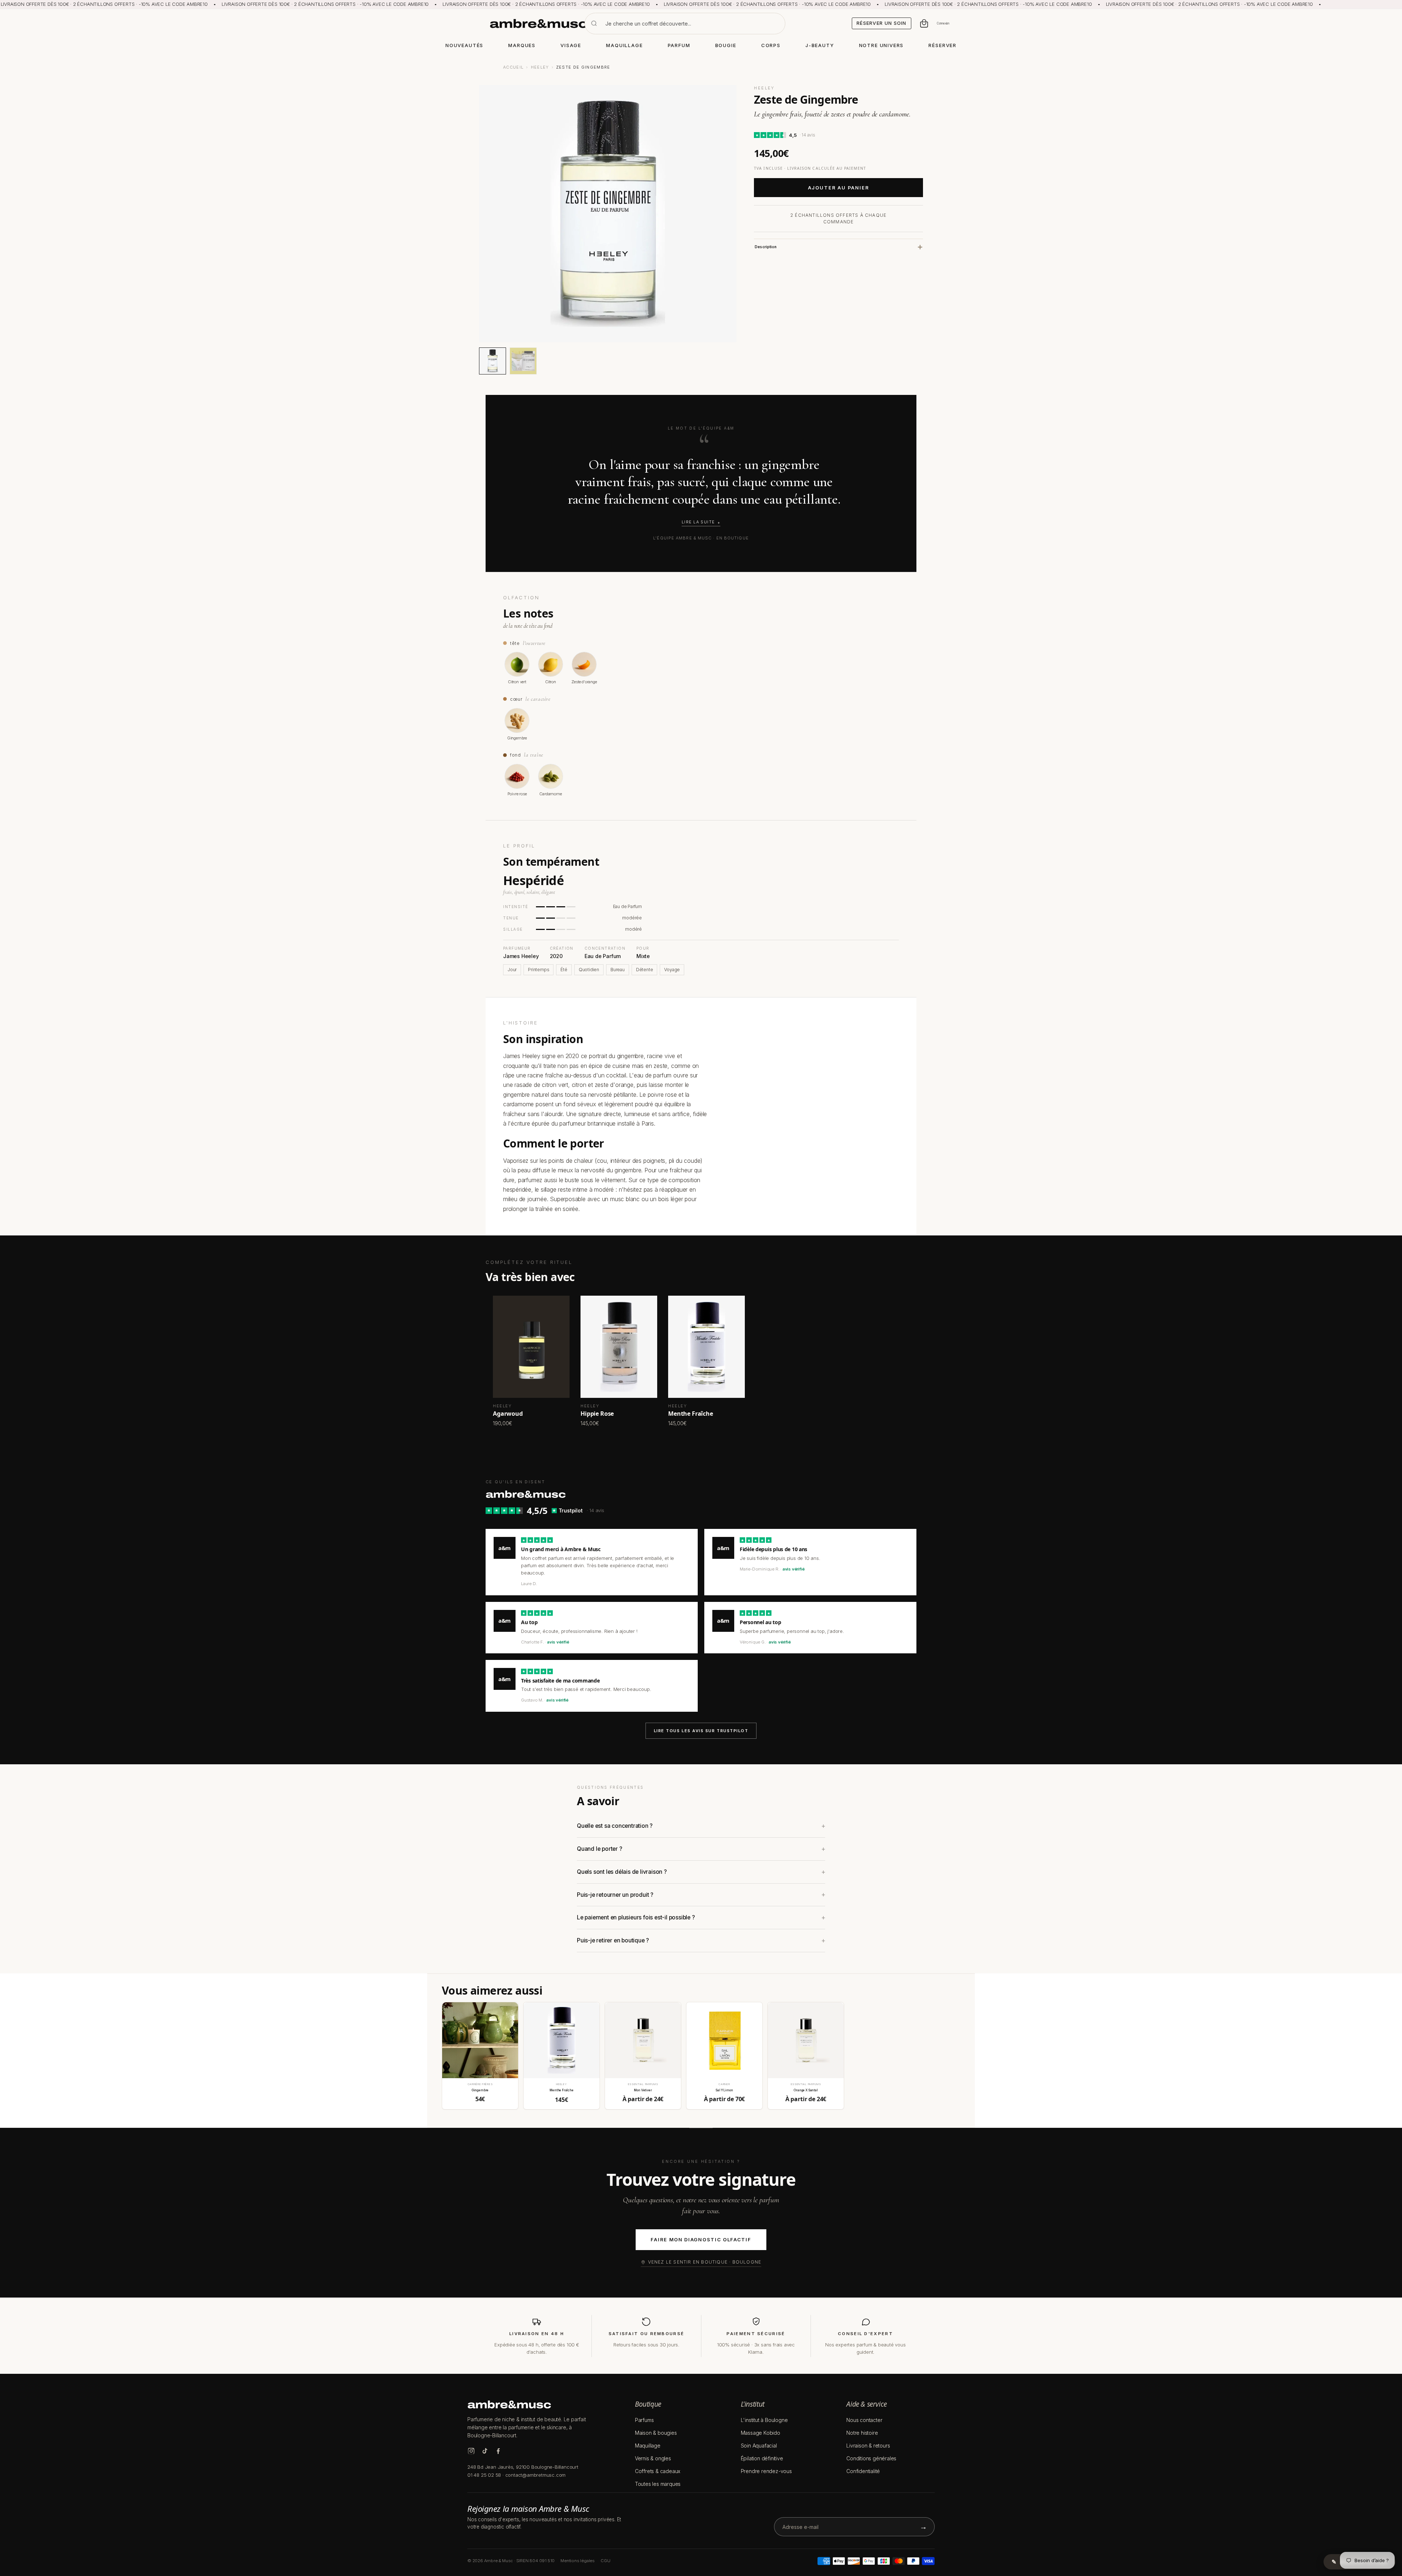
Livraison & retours (868, 2446)
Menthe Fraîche (562, 2090)
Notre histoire (862, 2433)
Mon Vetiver (643, 2090)
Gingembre (480, 2090)
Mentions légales (578, 2561)
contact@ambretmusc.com (536, 2475)
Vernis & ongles (653, 2458)
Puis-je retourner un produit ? (615, 1895)
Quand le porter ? (600, 1849)
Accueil (513, 67)
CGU (605, 2561)
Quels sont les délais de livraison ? (622, 1872)
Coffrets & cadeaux (658, 2471)
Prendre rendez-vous (766, 2471)
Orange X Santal (806, 2090)
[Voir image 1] (493, 361)
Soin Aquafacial (759, 2446)
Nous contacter (864, 2420)
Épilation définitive (762, 2458)
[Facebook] (498, 2451)
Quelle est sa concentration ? (615, 1826)
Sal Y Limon (724, 2090)
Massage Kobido (761, 2433)
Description (766, 247)
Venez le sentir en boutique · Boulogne (705, 2262)
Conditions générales (871, 2458)
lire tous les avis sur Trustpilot (701, 1731)
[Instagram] (471, 2451)
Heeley (540, 67)
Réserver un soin (882, 23)
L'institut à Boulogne (764, 2420)
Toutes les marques (658, 2484)
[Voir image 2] (523, 361)
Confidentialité (863, 2471)
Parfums (644, 2420)
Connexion (943, 23)
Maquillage (648, 2446)
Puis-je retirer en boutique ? (613, 1940)
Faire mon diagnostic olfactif (701, 2239)
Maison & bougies (656, 2433)
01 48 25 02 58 (484, 2475)
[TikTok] (485, 2451)
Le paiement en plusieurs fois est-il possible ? (636, 1917)
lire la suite (698, 522)
